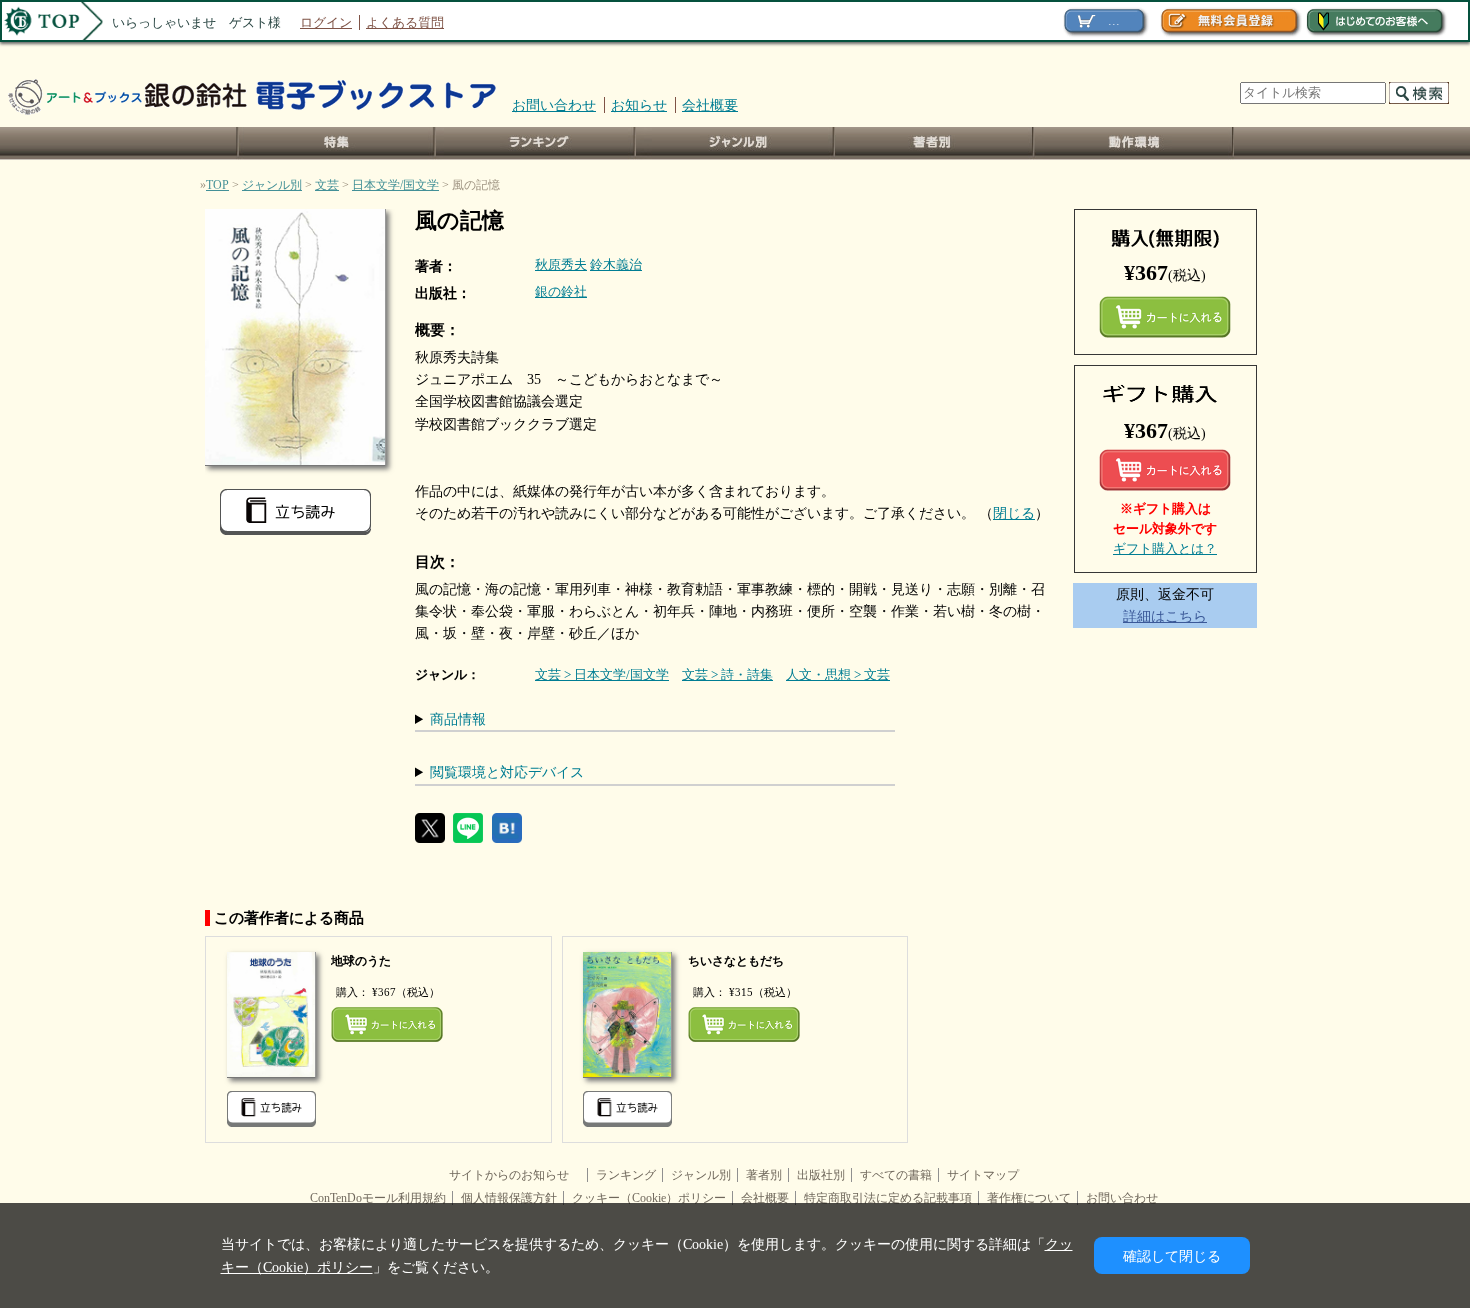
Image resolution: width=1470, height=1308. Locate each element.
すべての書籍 (896, 1175)
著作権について (1029, 1198)
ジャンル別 (735, 143)
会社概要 (710, 105)
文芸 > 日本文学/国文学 (602, 674)
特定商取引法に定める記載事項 (888, 1198)
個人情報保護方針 (509, 1198)
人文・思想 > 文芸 (838, 674)
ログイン (326, 22)
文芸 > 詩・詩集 (727, 674)
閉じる (1014, 513)
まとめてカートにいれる (1165, 317)
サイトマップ (983, 1175)
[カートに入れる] (1165, 470)
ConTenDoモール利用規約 (378, 1198)
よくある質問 (405, 22)
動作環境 (1134, 143)
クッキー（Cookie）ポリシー (649, 1198)
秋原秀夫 (561, 264)
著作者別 (934, 143)
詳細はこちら (1165, 616)
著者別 (764, 1175)
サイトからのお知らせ (515, 1175)
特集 (336, 143)
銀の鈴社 (561, 291)
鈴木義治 (616, 264)
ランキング (536, 143)
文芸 (327, 185)
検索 (1419, 93)
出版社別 (821, 1175)
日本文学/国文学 (395, 185)
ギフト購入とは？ (1165, 548)
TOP (217, 185)
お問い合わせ (554, 105)
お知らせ (639, 105)
